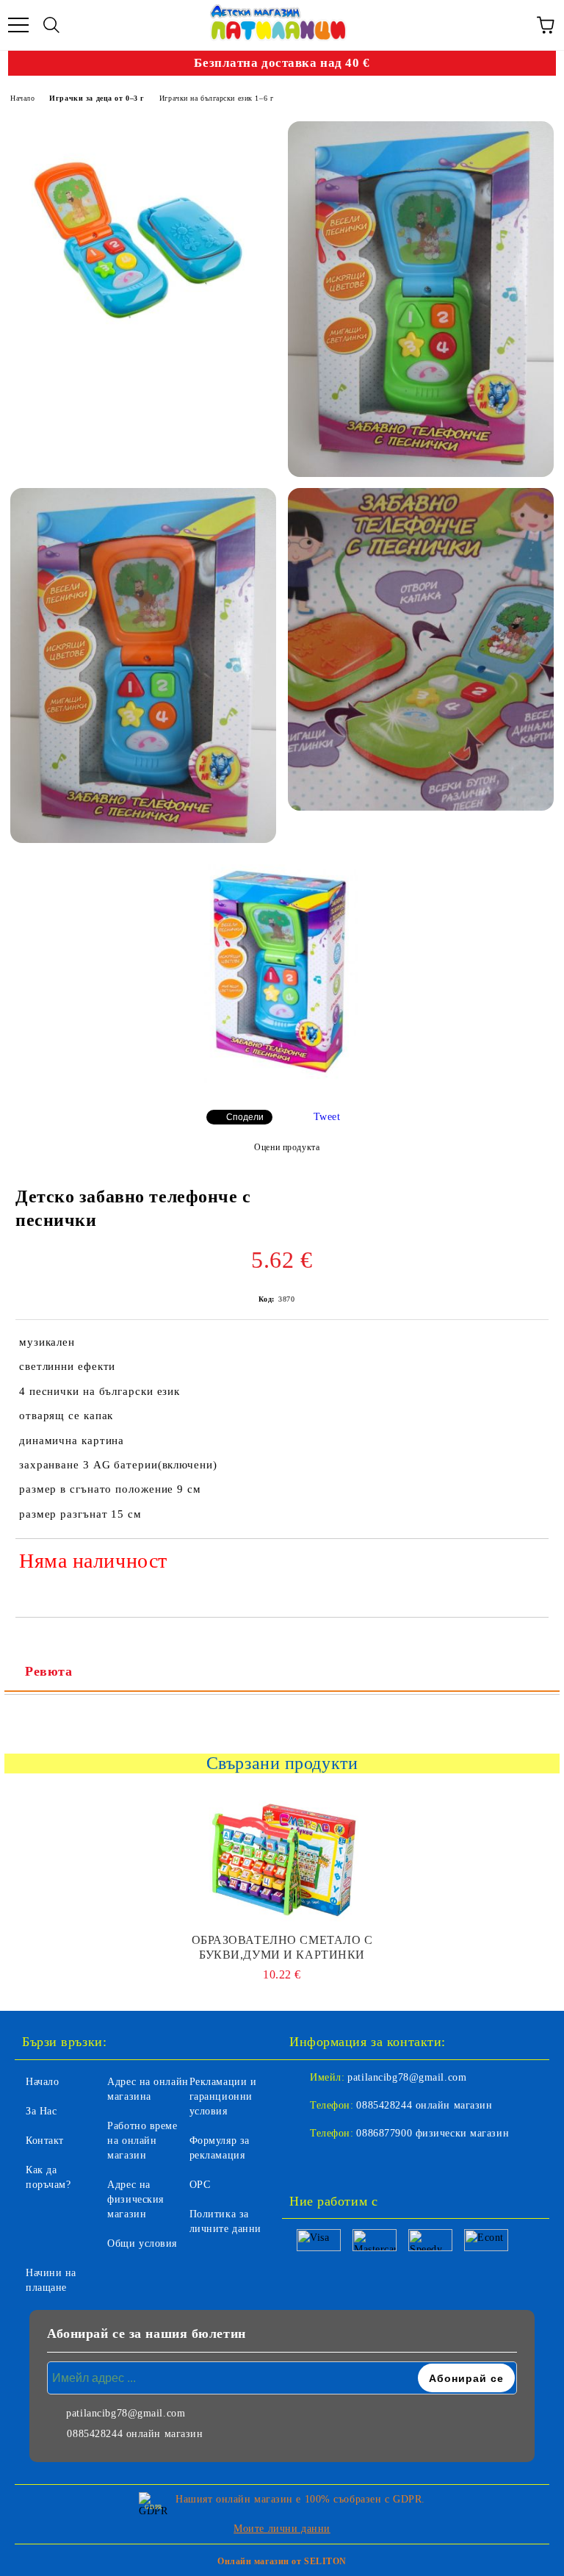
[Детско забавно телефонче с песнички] (144, 235)
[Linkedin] (373, 2163)
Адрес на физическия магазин (135, 2199)
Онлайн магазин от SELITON (282, 2561)
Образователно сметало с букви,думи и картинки (282, 1947)
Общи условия (142, 2243)
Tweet (327, 1117)
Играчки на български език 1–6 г (216, 98)
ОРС (200, 2185)
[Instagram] (341, 2163)
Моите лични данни (282, 2529)
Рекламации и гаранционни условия (223, 2096)
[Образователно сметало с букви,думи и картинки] (282, 1859)
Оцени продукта (287, 1147)
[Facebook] (308, 2163)
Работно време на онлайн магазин (142, 2141)
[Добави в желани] (528, 1563)
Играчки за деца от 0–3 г (97, 98)
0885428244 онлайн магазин (424, 2105)
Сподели (245, 1117)
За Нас (41, 2111)
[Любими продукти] (513, 25)
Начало (22, 98)
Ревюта (48, 1671)
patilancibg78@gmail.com (407, 2077)
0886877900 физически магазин (433, 2133)
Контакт (45, 2141)
